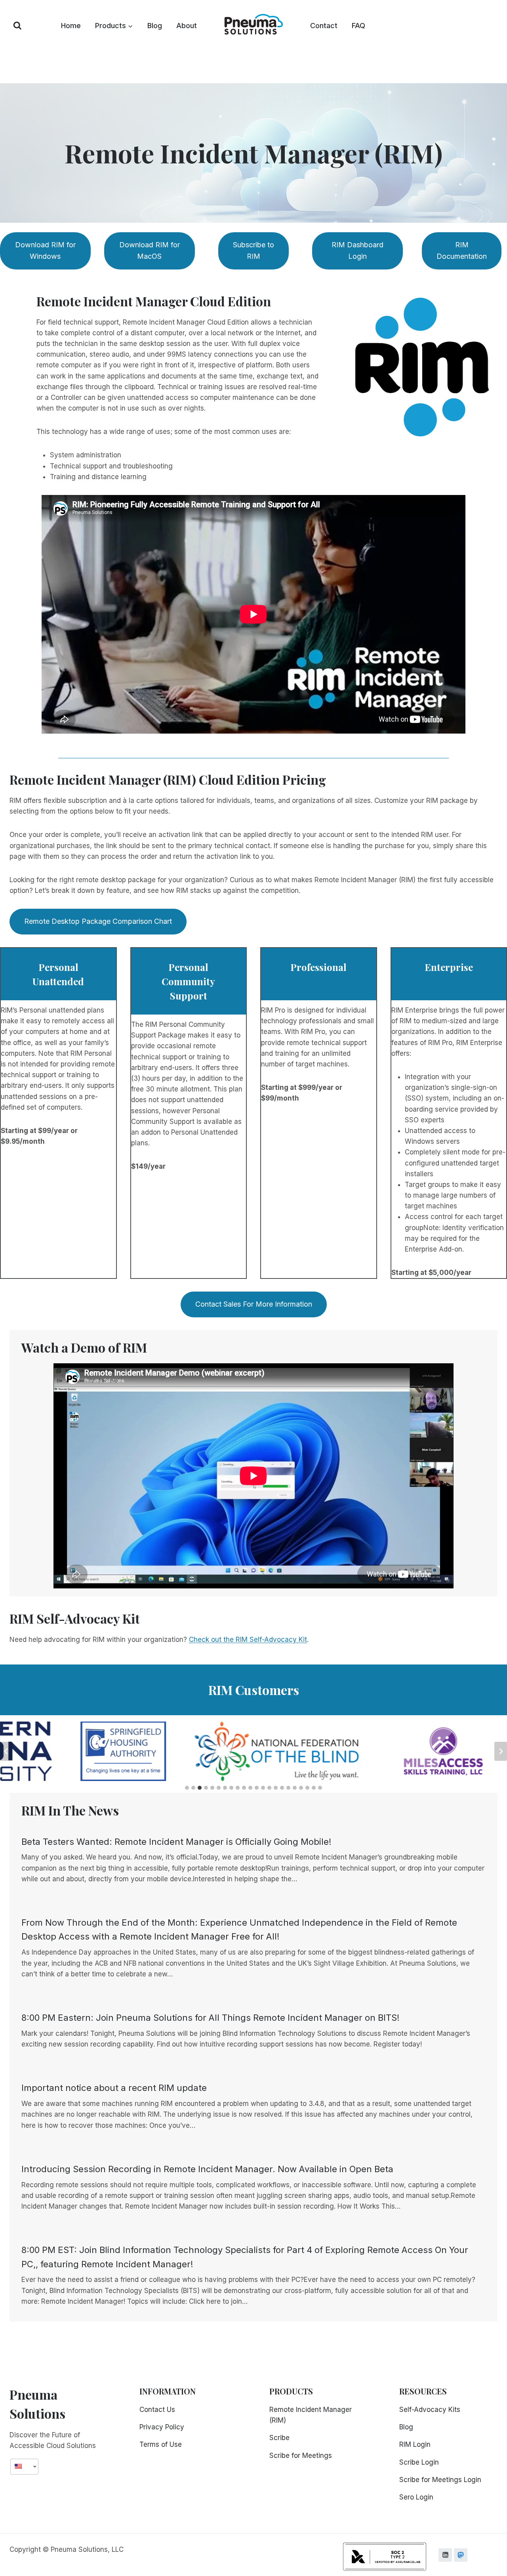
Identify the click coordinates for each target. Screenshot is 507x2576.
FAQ (358, 26)
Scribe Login (419, 2462)
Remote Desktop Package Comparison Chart (98, 921)
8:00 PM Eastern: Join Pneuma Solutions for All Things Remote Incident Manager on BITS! (211, 2018)
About (187, 26)
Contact (324, 26)
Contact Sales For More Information (254, 1304)
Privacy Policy (162, 2427)
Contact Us (157, 2410)
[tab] (187, 1788)
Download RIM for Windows (45, 250)
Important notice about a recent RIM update (114, 2088)
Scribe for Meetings (301, 2456)
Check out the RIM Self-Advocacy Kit (248, 1640)
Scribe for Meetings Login (440, 2480)
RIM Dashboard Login (357, 250)
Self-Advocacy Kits (430, 2410)
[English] (21, 2466)
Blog (155, 26)
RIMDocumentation (462, 250)
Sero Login (416, 2497)
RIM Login (415, 2444)
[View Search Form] (17, 26)
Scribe (279, 2438)
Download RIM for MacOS (150, 250)
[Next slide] (501, 1751)
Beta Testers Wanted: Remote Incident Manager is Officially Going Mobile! (176, 1842)
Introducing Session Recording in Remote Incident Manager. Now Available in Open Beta (207, 2169)
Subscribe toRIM (253, 250)
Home (71, 26)
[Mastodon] (461, 2555)
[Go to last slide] (6, 1751)
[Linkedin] (445, 2555)
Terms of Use (161, 2444)
